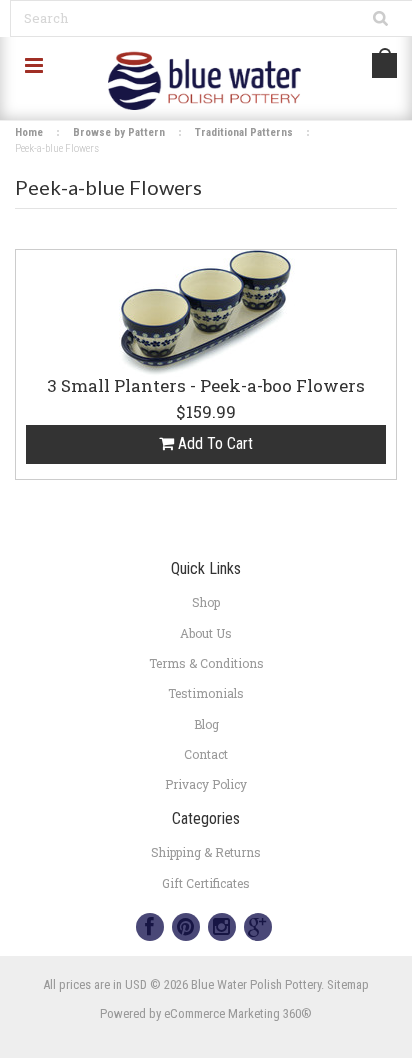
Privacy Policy (206, 784)
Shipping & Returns (206, 852)
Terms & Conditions (206, 663)
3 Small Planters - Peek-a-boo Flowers (206, 387)
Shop (206, 602)
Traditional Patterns (244, 132)
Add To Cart (213, 443)
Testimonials (206, 693)
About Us (206, 633)
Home (29, 132)
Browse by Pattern (119, 132)
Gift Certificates (206, 883)
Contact (206, 754)
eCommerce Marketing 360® (238, 1013)
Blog (206, 724)
